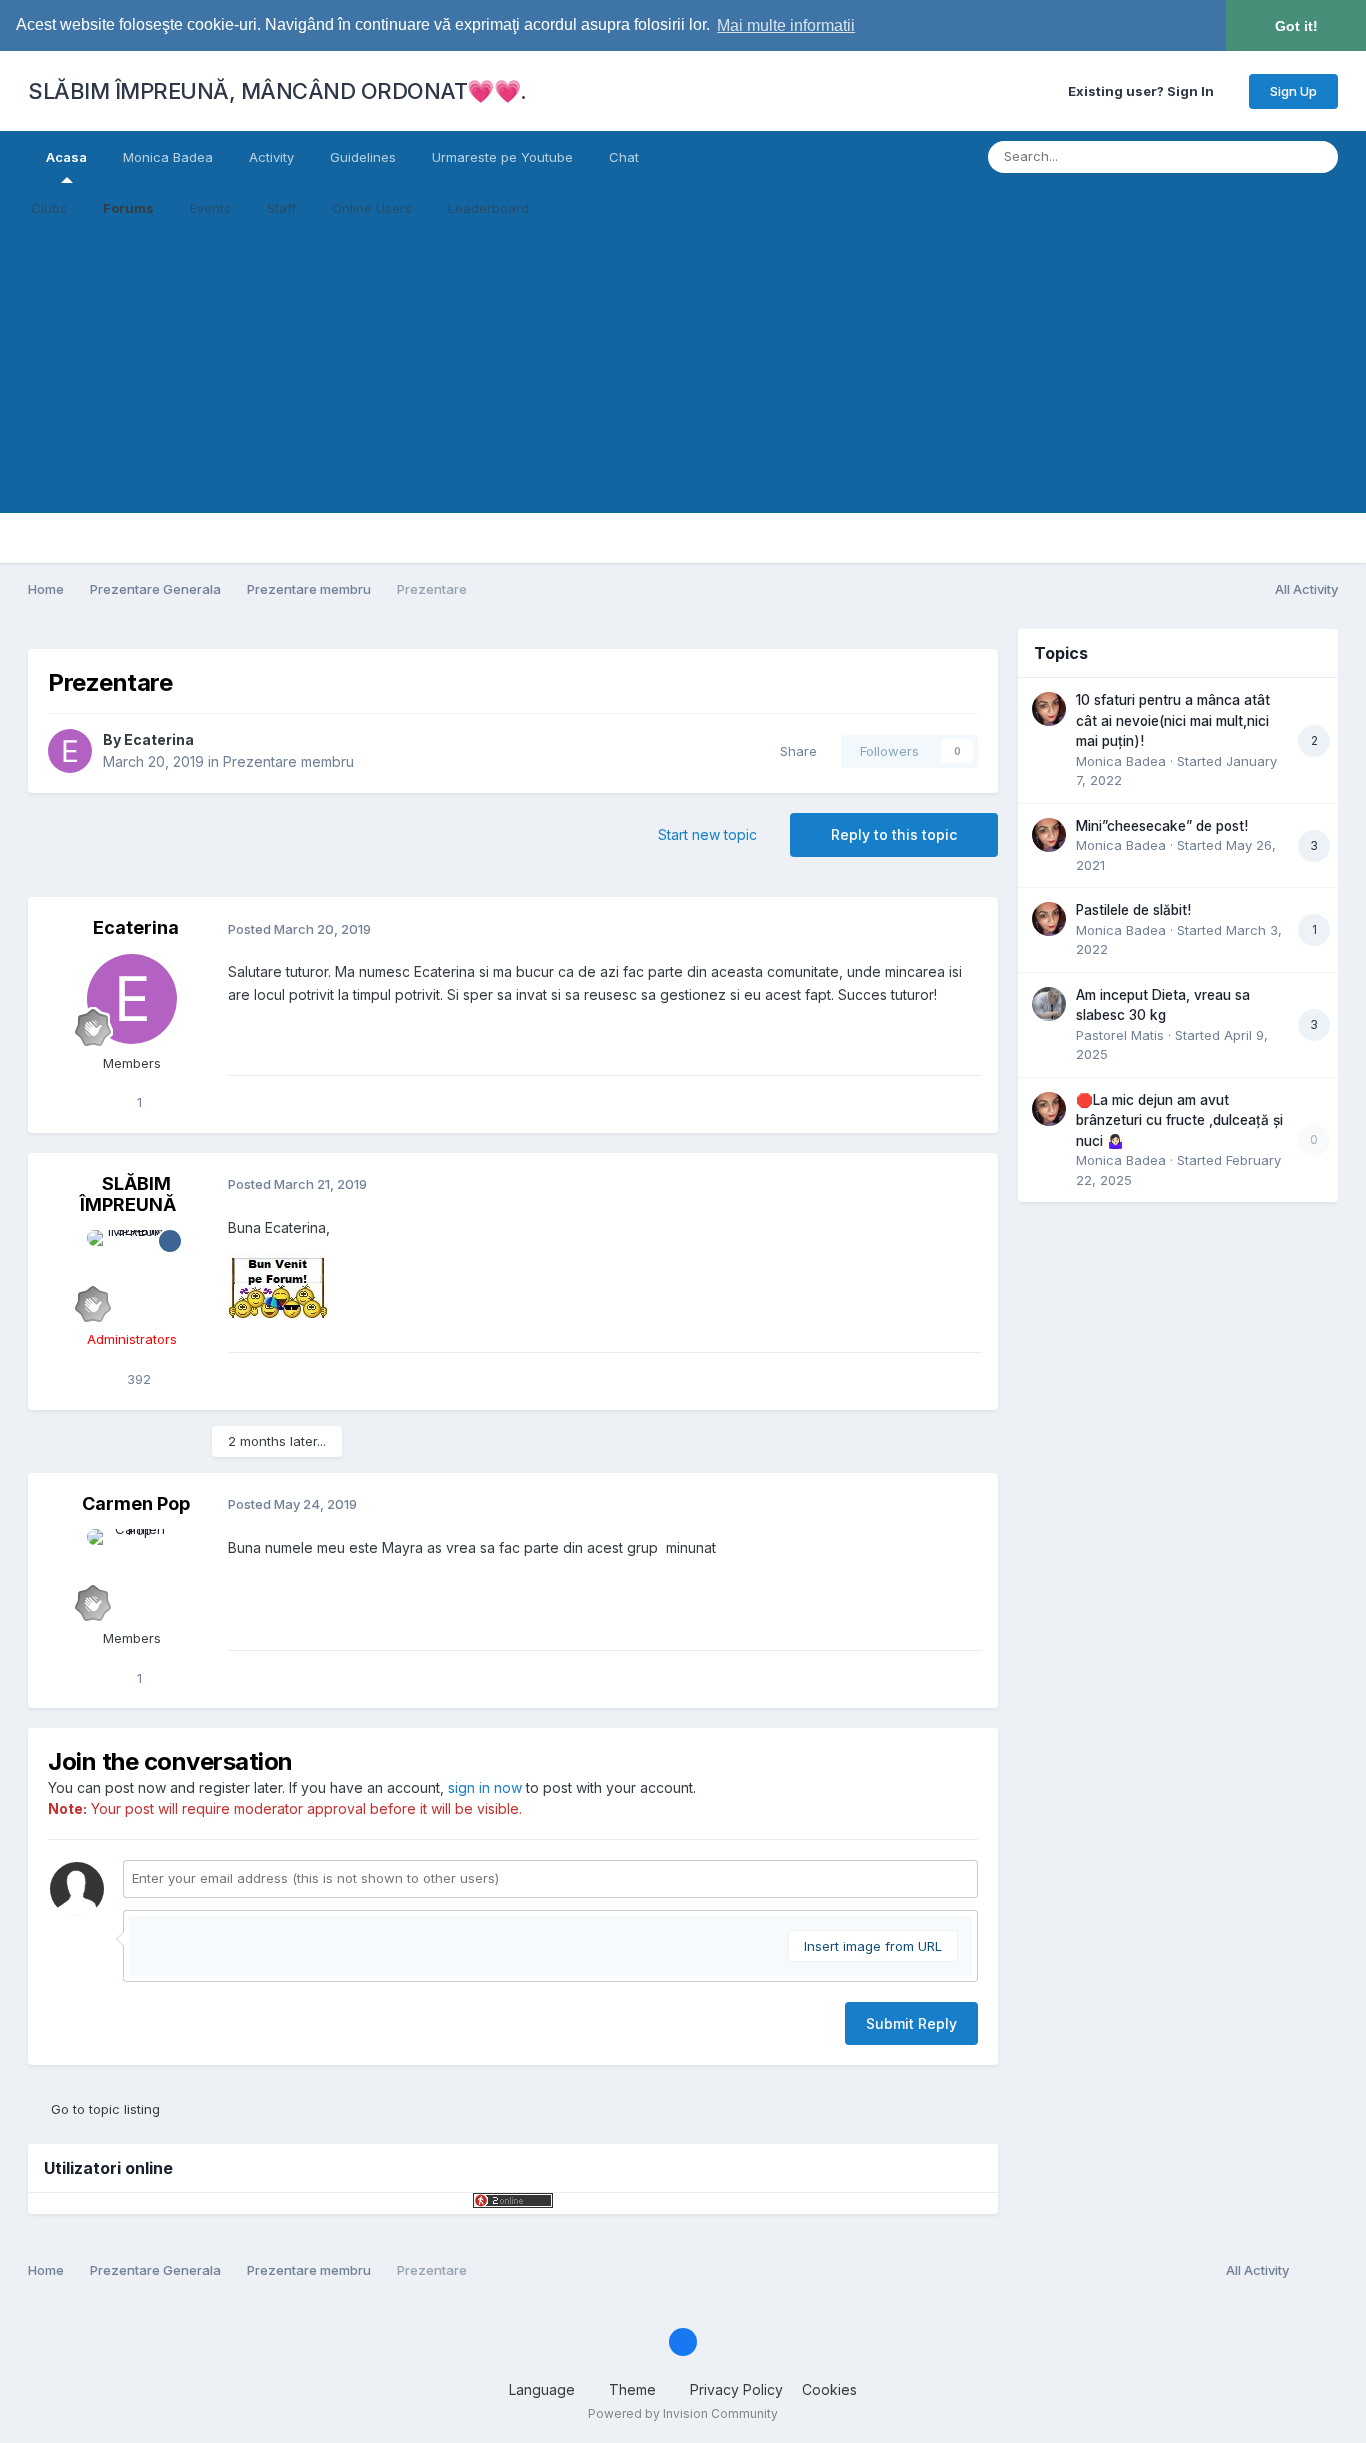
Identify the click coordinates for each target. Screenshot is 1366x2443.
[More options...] (962, 929)
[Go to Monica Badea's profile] (1049, 709)
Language (544, 2389)
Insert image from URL (873, 1946)
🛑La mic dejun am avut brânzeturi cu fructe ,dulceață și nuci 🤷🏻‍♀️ (1179, 1120)
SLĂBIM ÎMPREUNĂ (128, 1194)
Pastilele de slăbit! (1133, 910)
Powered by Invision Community (683, 2413)
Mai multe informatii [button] (786, 25)
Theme (634, 2389)
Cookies (829, 2389)
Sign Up (1293, 91)
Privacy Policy (736, 2389)
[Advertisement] (683, 373)
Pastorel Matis (1120, 1035)
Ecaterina (159, 739)
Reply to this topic (894, 834)
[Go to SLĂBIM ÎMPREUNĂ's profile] (132, 1275)
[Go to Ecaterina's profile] (70, 751)
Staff (281, 208)
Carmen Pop (136, 1503)
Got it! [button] (1296, 26)
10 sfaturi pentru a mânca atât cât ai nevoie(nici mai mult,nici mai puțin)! (1173, 720)
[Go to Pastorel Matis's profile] (1049, 1004)
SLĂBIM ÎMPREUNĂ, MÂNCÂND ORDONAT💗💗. (277, 91)
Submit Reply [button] (911, 2023)
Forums (128, 208)
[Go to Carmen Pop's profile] (132, 1574)
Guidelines (363, 157)
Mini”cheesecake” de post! (1162, 826)
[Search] (1317, 157)
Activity (271, 157)
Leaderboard (488, 208)
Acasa (66, 157)
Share (794, 751)
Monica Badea (168, 157)
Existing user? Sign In (1144, 91)
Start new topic (707, 834)
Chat (624, 157)
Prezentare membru (288, 761)
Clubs (49, 208)
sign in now (485, 1787)
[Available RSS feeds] (1318, 2271)
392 (137, 1379)
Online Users (372, 208)
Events (210, 208)
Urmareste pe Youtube (502, 157)
